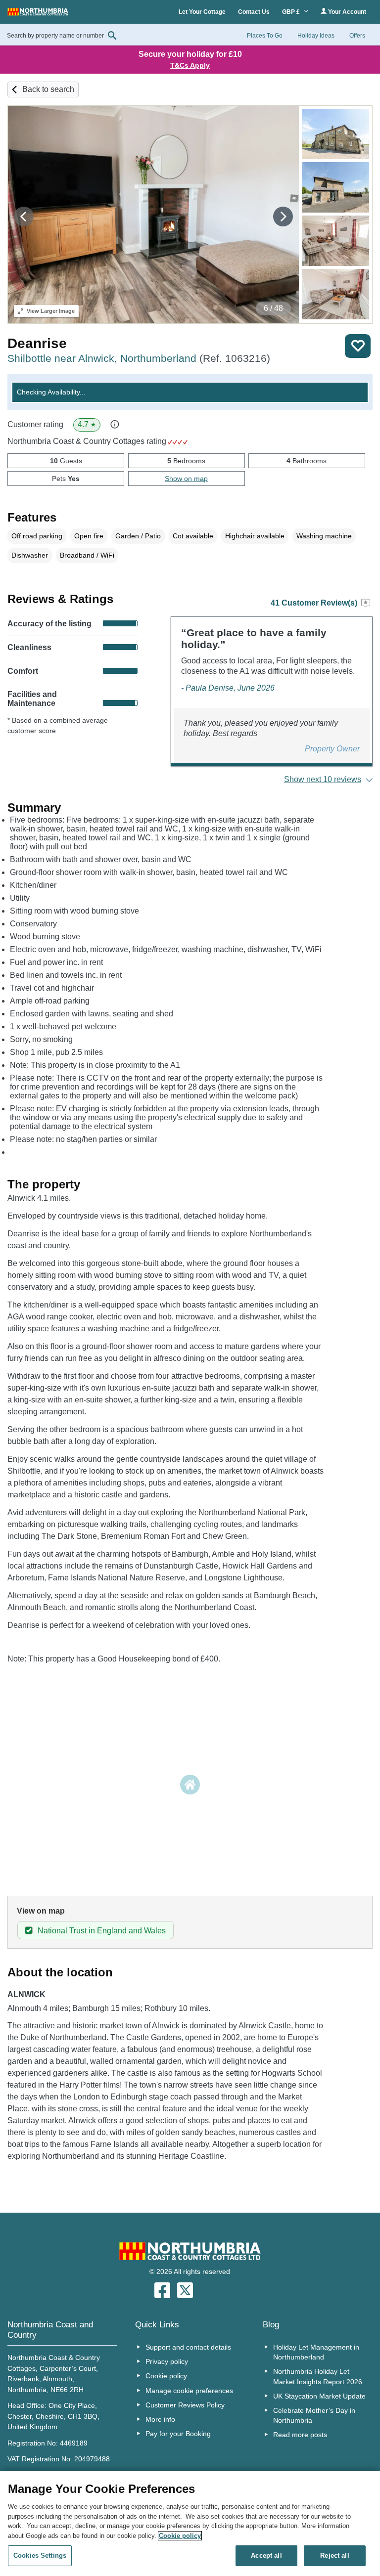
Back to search (48, 89)
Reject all (334, 2555)
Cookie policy (166, 2376)
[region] (190, 2524)
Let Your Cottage (202, 12)
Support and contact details (188, 2347)
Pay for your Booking (178, 2434)
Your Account (346, 12)
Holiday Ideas (316, 36)
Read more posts (300, 2435)
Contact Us (254, 12)
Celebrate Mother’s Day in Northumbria (314, 2415)
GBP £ (292, 12)
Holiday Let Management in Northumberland (316, 2352)
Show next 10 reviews (323, 779)
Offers (357, 36)
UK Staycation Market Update (319, 2396)
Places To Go (265, 36)
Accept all (266, 2555)
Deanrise (37, 343)
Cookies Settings (40, 2555)
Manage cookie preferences (189, 2391)
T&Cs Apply (190, 65)
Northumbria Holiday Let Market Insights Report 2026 (318, 2376)
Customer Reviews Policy (185, 2405)
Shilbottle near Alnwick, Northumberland (139, 358)
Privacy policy (167, 2361)
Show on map (186, 479)
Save (358, 346)
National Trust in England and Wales (102, 1931)
